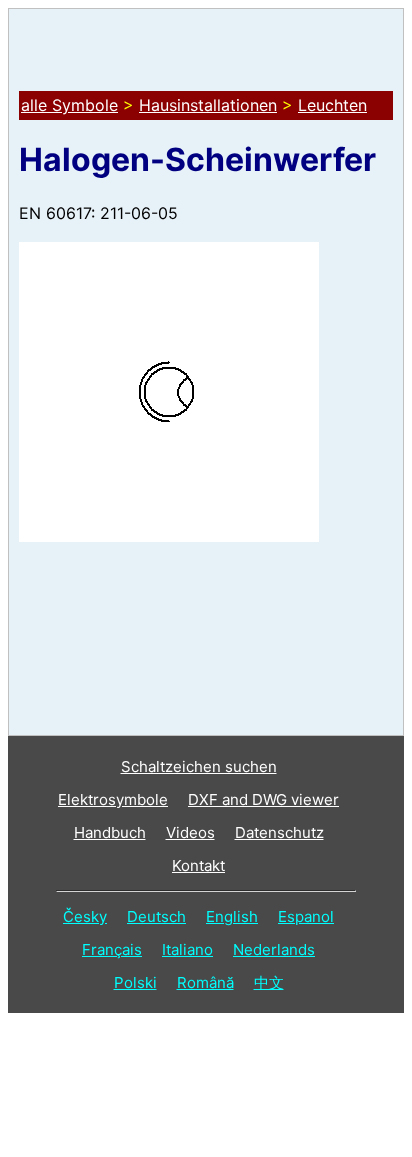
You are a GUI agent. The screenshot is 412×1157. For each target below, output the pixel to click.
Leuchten (332, 105)
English (232, 916)
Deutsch (156, 916)
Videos (190, 832)
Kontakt (198, 865)
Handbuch (110, 832)
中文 (269, 982)
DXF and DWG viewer (263, 799)
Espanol (306, 916)
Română (205, 982)
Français (112, 949)
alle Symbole (69, 105)
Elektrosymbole (113, 799)
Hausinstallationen (208, 105)
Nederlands (274, 949)
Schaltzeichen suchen (199, 766)
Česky (85, 916)
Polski (135, 982)
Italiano (187, 949)
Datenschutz (279, 832)
